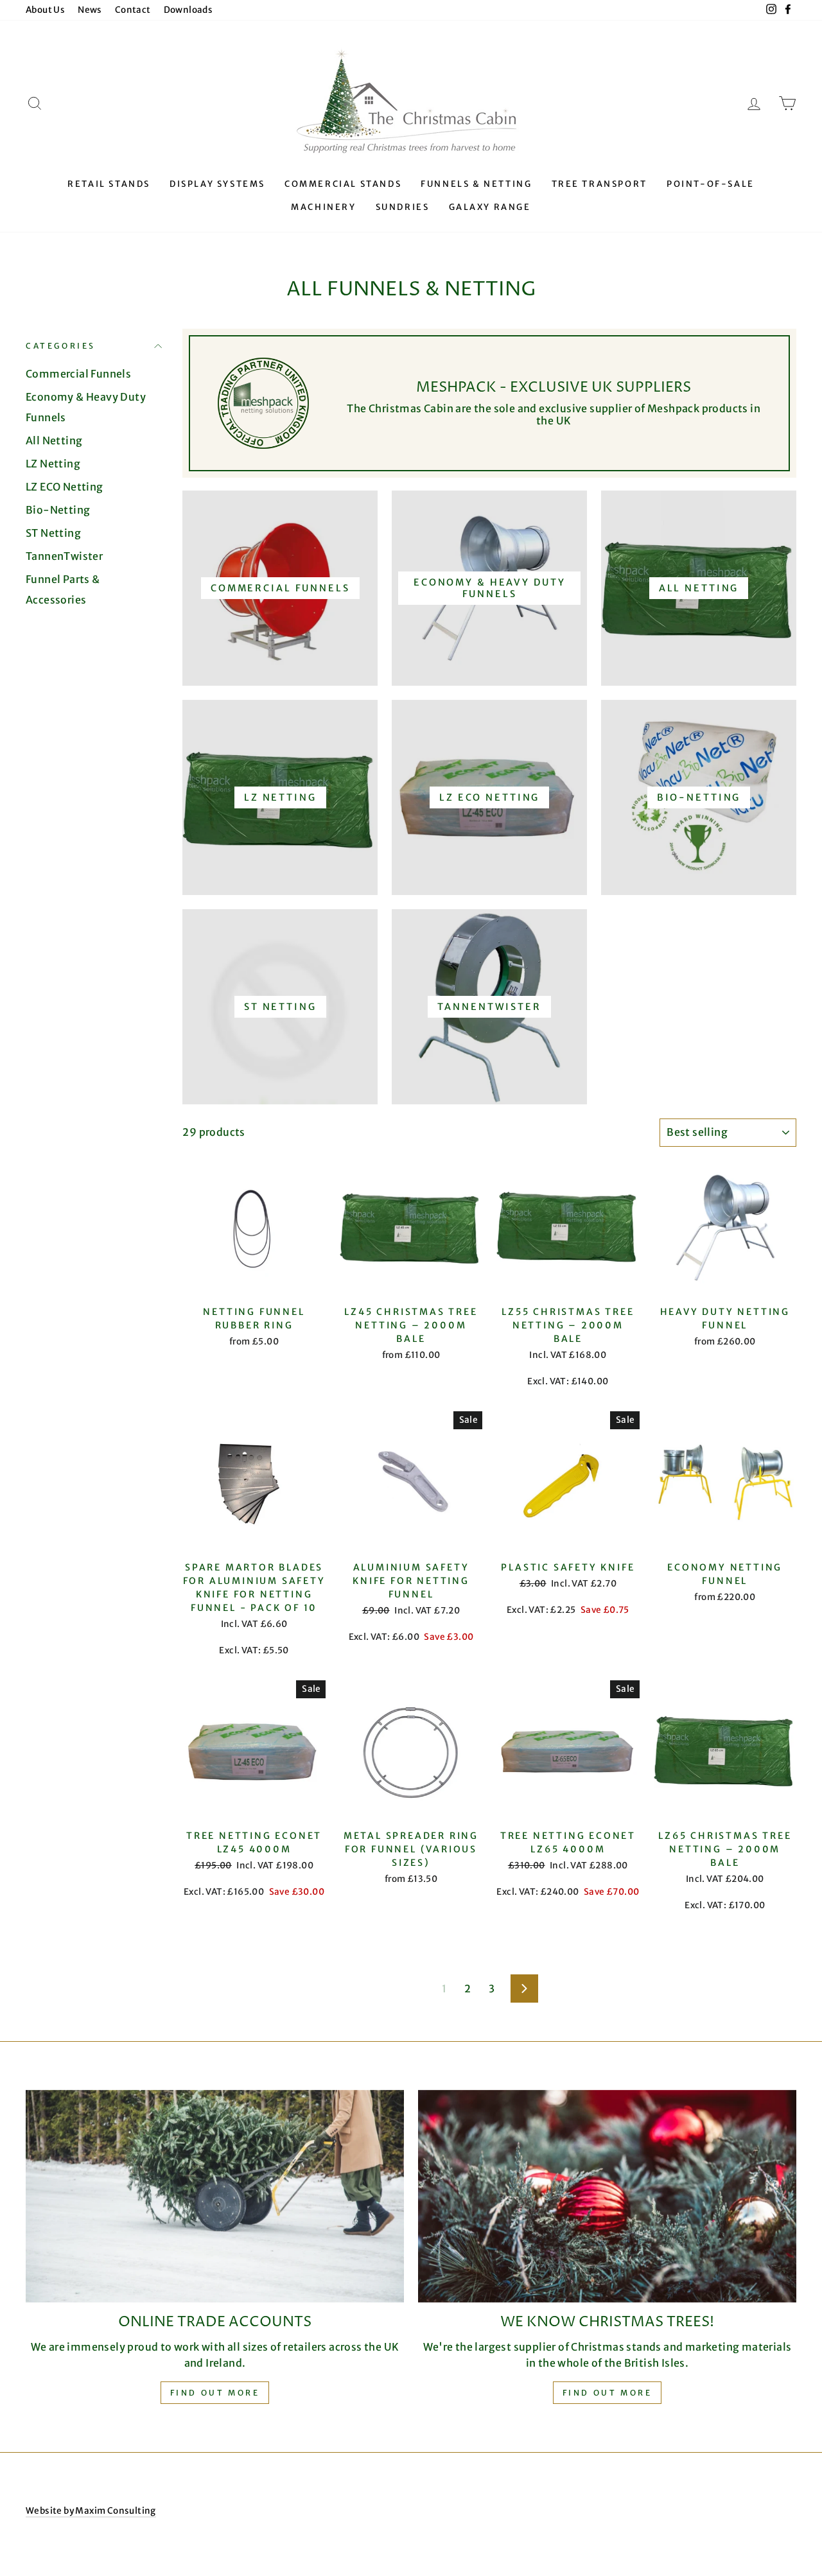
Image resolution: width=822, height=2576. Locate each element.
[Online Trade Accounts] (215, 2196)
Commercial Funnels (78, 374)
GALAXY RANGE (490, 207)
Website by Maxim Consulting (91, 2511)
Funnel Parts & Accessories (63, 589)
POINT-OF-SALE (711, 184)
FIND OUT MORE (608, 2393)
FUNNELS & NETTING (476, 184)
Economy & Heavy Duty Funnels (86, 407)
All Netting (54, 440)
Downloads (188, 10)
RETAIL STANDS (109, 184)
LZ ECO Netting (65, 487)
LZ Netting (53, 464)
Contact (133, 10)
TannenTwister (64, 556)
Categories (61, 346)
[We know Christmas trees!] (607, 2196)
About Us (45, 10)
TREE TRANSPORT (599, 184)
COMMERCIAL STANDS (343, 184)
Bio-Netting (58, 510)
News (90, 10)
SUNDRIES (403, 207)
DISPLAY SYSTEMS (217, 184)
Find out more (215, 2393)
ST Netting (53, 533)
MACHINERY (323, 207)
